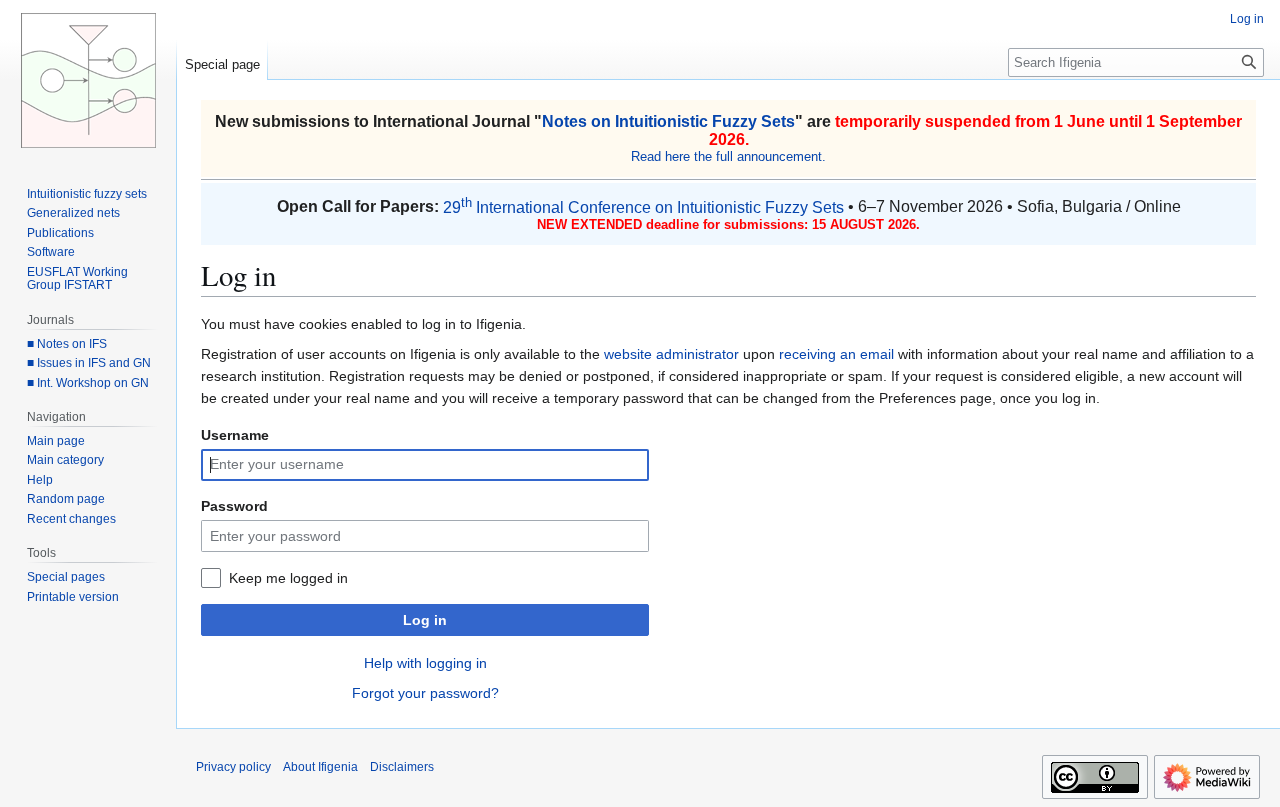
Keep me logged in (288, 578)
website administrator (671, 354)
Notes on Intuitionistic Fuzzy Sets (668, 121)
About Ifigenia (320, 767)
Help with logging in (425, 663)
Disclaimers (402, 767)
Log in (425, 620)
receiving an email (836, 354)
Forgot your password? (425, 693)
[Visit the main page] (88, 80)
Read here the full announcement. (728, 156)
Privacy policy (233, 767)
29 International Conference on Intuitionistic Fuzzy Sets (643, 207)
